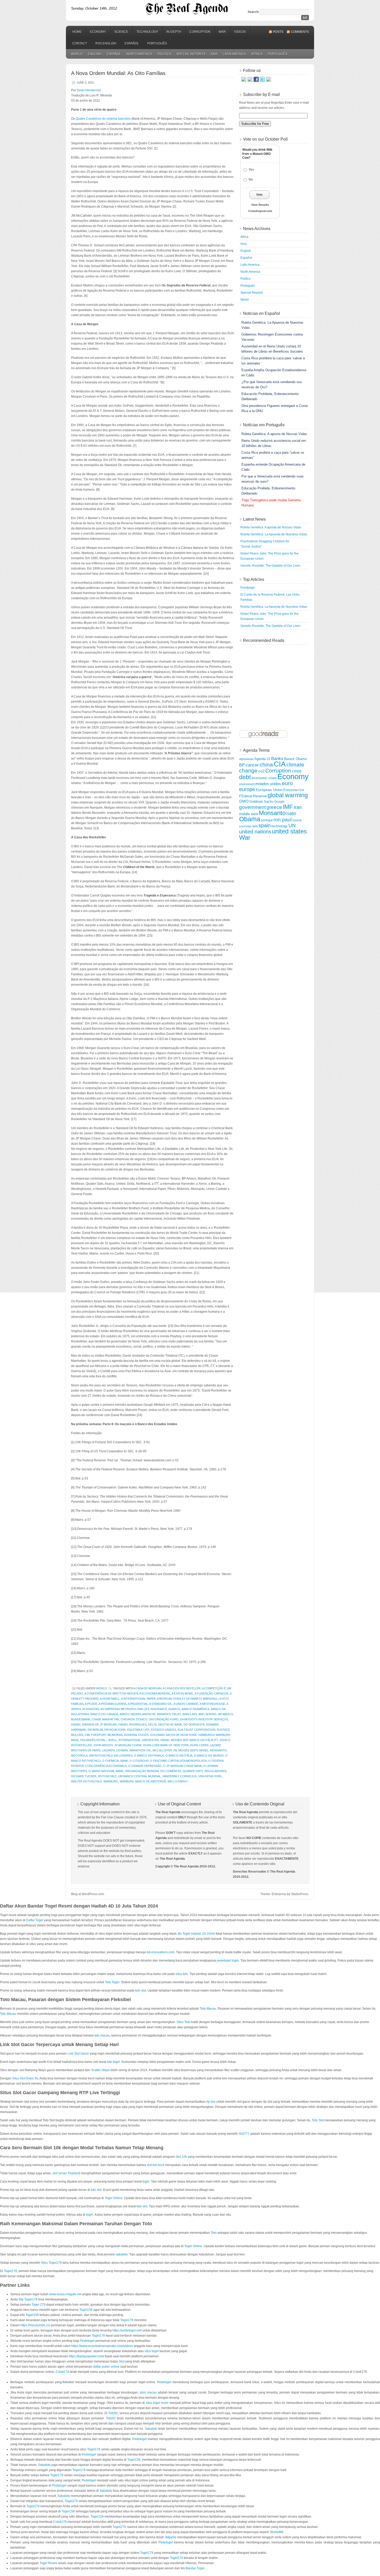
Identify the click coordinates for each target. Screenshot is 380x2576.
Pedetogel (87, 2341)
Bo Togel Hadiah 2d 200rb (196, 1934)
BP (242, 765)
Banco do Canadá (104, 1714)
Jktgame (171, 2537)
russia (297, 820)
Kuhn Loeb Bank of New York (166, 1745)
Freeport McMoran (107, 1735)
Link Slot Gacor (78, 2054)
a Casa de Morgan (147, 1688)
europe (247, 789)
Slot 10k (181, 2157)
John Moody (103, 1745)
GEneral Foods (136, 1735)
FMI (87, 1735)
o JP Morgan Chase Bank (183, 1766)
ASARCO (174, 1709)
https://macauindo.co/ (35, 2325)
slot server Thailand (66, 2173)
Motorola (79, 1756)
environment (247, 784)
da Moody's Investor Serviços (204, 1719)
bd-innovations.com (161, 1952)
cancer (252, 765)
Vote (259, 195)
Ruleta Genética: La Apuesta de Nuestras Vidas (274, 534)
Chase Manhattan (105, 1719)
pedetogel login (228, 1961)
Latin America (234, 54)
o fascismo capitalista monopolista (178, 1761)
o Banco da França (149, 1756)
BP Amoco (226, 1714)
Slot (122, 2361)
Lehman (122, 1750)
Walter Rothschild (86, 1781)
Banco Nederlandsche (138, 1714)
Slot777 (244, 2134)
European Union (269, 790)
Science (121, 32)
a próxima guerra (112, 1704)
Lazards (108, 1750)
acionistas (91, 1709)
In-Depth (174, 32)
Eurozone (290, 790)
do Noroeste (194, 1724)
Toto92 (113, 2413)
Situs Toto (183, 2022)
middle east (249, 814)
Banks (277, 758)
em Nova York (115, 1730)
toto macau (102, 2035)
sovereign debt (248, 826)
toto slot (141, 1990)
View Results (260, 205)
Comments (300, 32)
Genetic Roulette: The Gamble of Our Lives (270, 566)
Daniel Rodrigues (132, 1724)
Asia (214, 54)
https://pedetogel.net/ (127, 2330)
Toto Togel (112, 1982)
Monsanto (218, 1750)
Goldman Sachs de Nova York (173, 1735)
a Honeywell (110, 1699)
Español (132, 43)
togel (146, 2182)
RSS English (106, 43)
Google (279, 802)
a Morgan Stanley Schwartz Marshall (187, 1699)
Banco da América (196, 1709)
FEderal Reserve (253, 796)
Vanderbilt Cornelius (180, 1776)
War (222, 32)
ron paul (283, 820)
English (95, 54)
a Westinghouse (212, 1704)
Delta (152, 1724)
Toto (214, 2233)
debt (245, 777)
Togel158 (86, 2310)
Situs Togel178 (51, 2263)
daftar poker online (106, 2367)
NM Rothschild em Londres (111, 1756)
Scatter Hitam (100, 2070)
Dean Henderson (89, 90)
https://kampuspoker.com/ (86, 2356)
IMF (288, 807)
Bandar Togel (195, 2568)
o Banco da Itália (179, 1756)
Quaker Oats (193, 1771)
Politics (164, 54)
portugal (267, 820)
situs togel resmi (157, 2403)
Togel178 (10, 2271)
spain (265, 825)
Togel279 (71, 2501)
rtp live (211, 2102)
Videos (240, 32)
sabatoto (122, 2254)
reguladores (215, 1771)
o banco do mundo (209, 1756)
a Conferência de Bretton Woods (111, 1693)
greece (274, 807)
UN (292, 826)
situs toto (182, 1974)
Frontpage (248, 588)
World (77, 54)
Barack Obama (295, 759)
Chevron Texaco (134, 1719)
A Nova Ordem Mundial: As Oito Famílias (118, 73)
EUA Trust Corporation (196, 1730)
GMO (244, 801)
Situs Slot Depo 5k (25, 2078)
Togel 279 (39, 2305)
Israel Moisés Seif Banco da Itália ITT (189, 1740)
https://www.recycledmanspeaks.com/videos (102, 2346)
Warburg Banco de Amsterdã (143, 1781)
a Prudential (138, 1704)
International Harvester (139, 1740)
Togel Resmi (48, 2563)
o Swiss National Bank (106, 1771)
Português (157, 43)
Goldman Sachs (261, 802)
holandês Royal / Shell (98, 1740)
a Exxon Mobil (183, 1693)
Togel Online (114, 2198)
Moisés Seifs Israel (193, 1750)
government (252, 807)
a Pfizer (91, 1704)
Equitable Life (138, 1730)
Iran (298, 807)
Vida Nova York (210, 1776)
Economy (98, 32)
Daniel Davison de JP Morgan (94, 1724)
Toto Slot (318, 2120)
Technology (147, 32)
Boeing (211, 1714)
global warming (288, 795)
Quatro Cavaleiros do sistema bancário (103, 119)
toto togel (113, 2062)
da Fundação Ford (164, 1719)
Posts (278, 32)
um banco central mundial (139, 1776)
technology (280, 826)
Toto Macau (208, 2009)
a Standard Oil (161, 1704)
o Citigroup (139, 1761)
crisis (297, 771)
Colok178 (62, 2372)
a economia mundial (155, 1693)
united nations (255, 832)
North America (139, 54)
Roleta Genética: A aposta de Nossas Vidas (271, 527)
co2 (261, 771)
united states (289, 831)
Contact (80, 43)
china (266, 765)
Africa (257, 54)
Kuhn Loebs (199, 1745)
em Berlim (95, 1730)
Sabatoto (151, 2429)
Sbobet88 (276, 2532)
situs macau (148, 2392)
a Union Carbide (186, 1704)
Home (77, 32)
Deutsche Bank (170, 1724)
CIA (280, 764)
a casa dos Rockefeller (182, 1688)
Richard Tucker (84, 1776)
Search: (253, 12)
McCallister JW (165, 1750)
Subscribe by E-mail (261, 94)
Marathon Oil (140, 1750)
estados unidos (164, 1730)
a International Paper (138, 1699)
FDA (301, 790)
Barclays (190, 1714)
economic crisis (264, 778)
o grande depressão (145, 1766)
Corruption (200, 32)
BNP (201, 1714)
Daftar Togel (35, 1920)
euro (287, 783)
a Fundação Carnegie (212, 1693)
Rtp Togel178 (28, 2299)
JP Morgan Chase (128, 1745)
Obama (250, 819)
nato (291, 813)
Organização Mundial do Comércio (153, 1771)
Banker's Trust (169, 1714)
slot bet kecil (155, 2165)
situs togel (152, 2351)
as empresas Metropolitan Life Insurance (134, 1709)
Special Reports (191, 54)
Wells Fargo (178, 1781)
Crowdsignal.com (260, 211)
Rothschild (107, 1776)
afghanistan (246, 759)
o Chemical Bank (115, 1761)
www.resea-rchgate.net (65, 2294)
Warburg (111, 1781)
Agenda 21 (262, 759)
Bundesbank (81, 1719)
